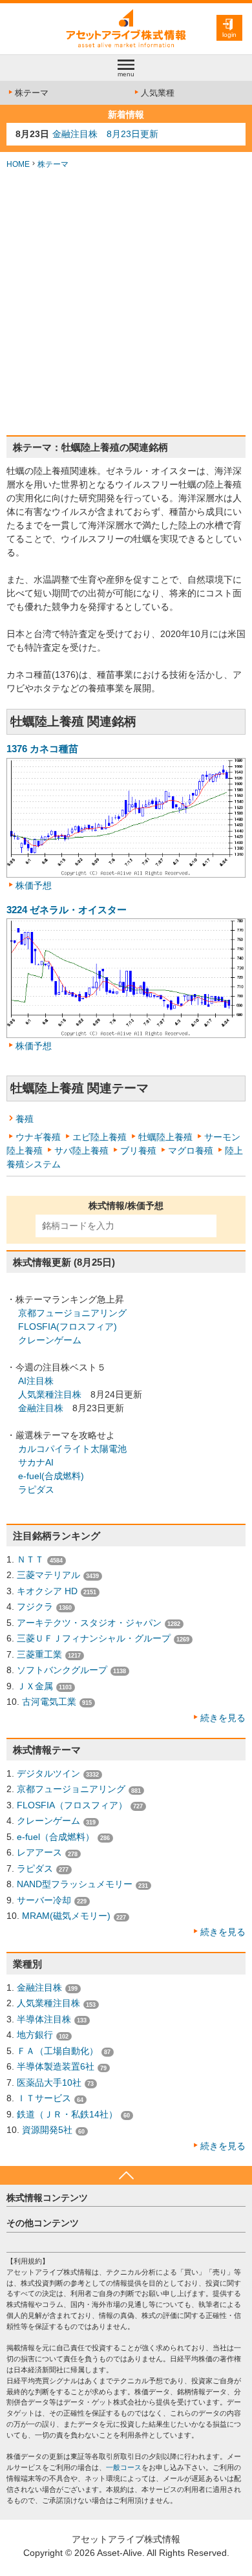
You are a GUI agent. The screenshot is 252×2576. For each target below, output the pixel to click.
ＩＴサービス (44, 2098)
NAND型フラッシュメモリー (75, 1884)
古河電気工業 (49, 1702)
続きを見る (223, 1718)
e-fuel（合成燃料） (56, 1837)
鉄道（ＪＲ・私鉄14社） (67, 2114)
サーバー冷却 (44, 1900)
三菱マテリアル (48, 1575)
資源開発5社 (47, 2130)
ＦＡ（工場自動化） (58, 2051)
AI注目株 (36, 1381)
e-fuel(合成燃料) (51, 1476)
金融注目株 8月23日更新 (105, 134)
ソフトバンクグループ (62, 1670)
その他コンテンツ (43, 2223)
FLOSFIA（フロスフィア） (72, 1805)
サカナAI (36, 1462)
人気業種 (158, 93)
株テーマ (32, 93)
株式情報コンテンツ (47, 2198)
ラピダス (36, 1489)
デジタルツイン (48, 1773)
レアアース (39, 1852)
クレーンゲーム (50, 1340)
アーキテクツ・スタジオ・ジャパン (89, 1623)
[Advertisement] (126, 303)
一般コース (124, 2467)
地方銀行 (35, 2035)
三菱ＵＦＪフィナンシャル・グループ (94, 1638)
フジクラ (35, 1607)
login (229, 35)
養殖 (25, 1119)
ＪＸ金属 (35, 1686)
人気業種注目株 (50, 1394)
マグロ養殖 (191, 1151)
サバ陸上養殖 (81, 1151)
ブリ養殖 (138, 1151)
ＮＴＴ (30, 1559)
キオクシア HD (47, 1591)
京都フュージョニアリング (72, 1313)
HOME (18, 164)
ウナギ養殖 (38, 1137)
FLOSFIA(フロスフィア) (68, 1326)
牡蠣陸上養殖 (165, 1137)
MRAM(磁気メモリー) (66, 1916)
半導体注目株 (44, 2019)
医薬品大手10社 (49, 2083)
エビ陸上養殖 (100, 1137)
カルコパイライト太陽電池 (72, 1449)
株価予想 (34, 885)
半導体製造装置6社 (56, 2066)
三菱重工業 (39, 1654)
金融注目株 (41, 1408)
